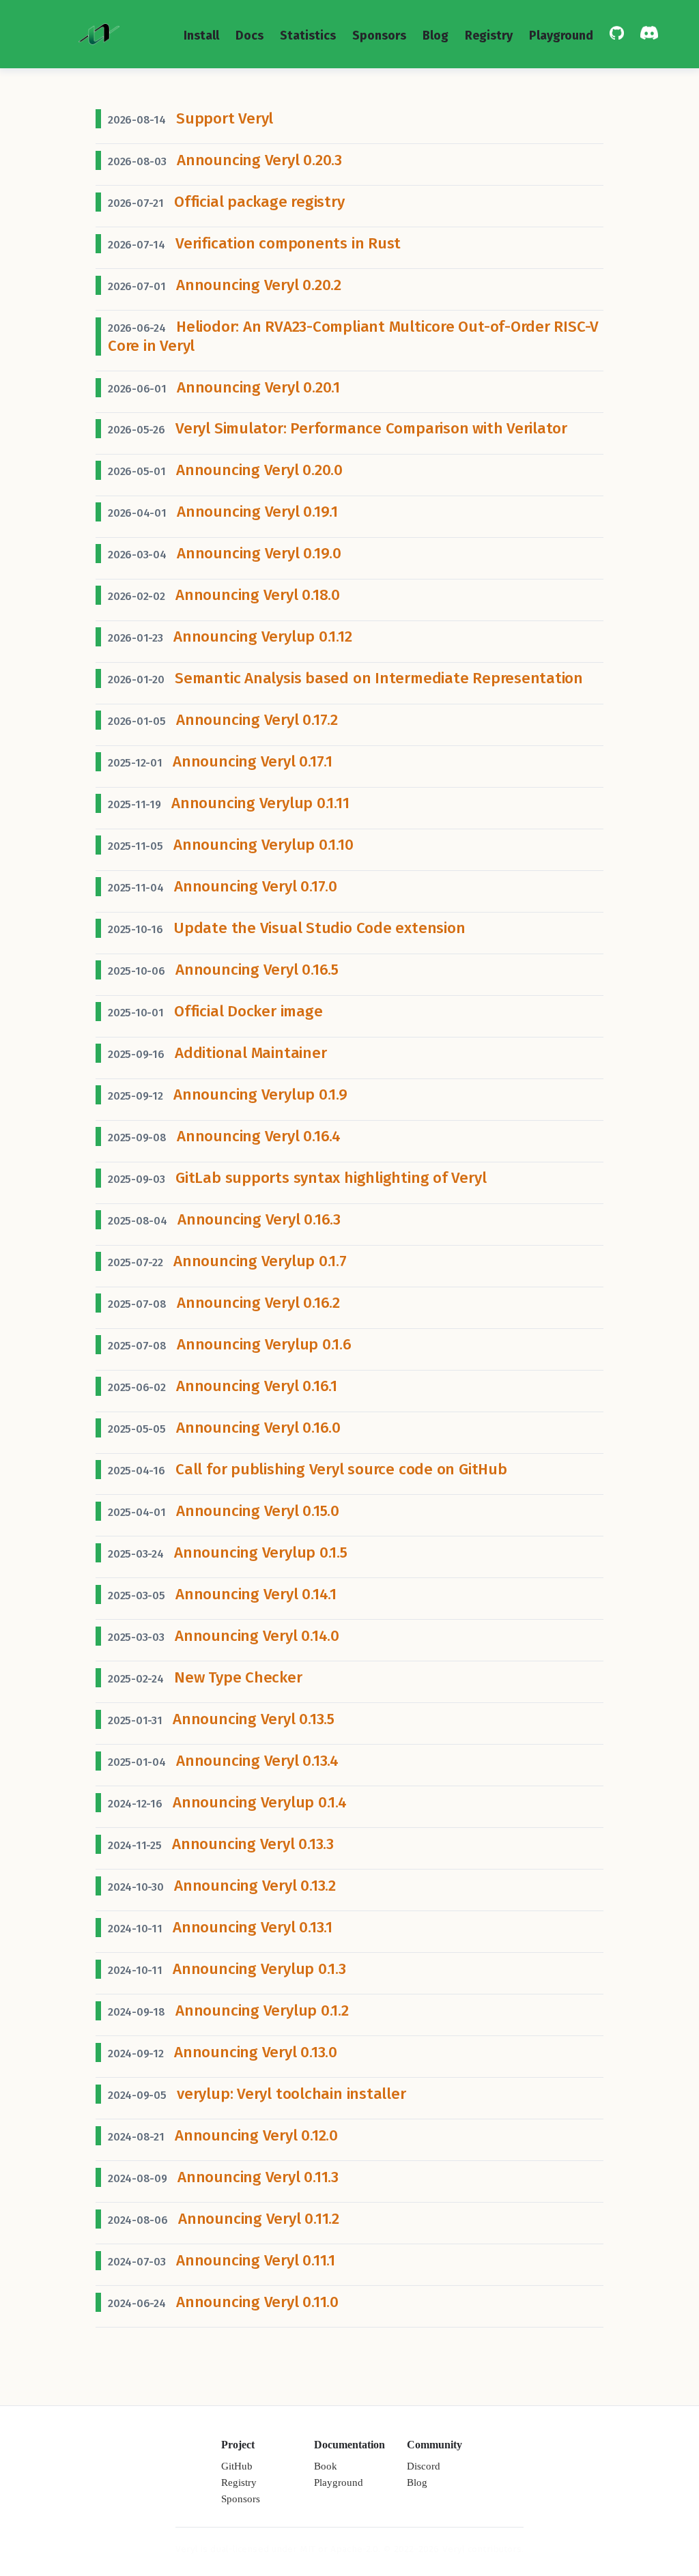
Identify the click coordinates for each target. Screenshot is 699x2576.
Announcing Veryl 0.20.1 (258, 387)
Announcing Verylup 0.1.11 (260, 803)
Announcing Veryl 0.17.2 (257, 720)
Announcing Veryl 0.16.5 (257, 970)
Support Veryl (225, 118)
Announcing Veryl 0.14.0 (257, 1636)
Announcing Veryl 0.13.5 (254, 1719)
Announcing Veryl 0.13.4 (257, 1761)
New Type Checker (238, 1677)
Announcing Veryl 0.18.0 (258, 595)
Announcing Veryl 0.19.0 (259, 553)
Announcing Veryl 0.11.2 (259, 2219)
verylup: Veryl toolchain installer (291, 2094)
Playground (561, 35)
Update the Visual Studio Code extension (319, 928)
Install (201, 35)
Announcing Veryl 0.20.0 (259, 470)
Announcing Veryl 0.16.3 (259, 1219)
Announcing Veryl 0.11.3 (258, 2177)
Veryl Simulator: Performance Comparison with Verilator (371, 428)
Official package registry (259, 202)
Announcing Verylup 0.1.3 (259, 1969)
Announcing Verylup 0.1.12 (262, 636)
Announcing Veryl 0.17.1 (253, 761)
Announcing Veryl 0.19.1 (257, 512)
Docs (249, 35)
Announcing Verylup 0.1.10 (263, 845)
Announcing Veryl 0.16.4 (259, 1136)
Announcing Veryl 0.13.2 (255, 1886)
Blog (436, 35)
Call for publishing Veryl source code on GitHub (341, 1469)
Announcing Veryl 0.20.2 (259, 285)
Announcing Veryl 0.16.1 (257, 1386)
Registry (489, 35)
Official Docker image (248, 1011)
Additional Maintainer (251, 1053)
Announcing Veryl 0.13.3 (253, 1844)
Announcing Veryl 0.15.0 (258, 1511)
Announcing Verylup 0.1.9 (260, 1094)
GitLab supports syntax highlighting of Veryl (331, 1178)
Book (326, 2466)
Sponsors (379, 35)
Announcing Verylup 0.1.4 (260, 1802)
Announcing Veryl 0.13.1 (253, 1927)
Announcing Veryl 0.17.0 (256, 886)
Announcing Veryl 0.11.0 (257, 2302)
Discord (424, 2466)
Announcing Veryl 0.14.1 (256, 1594)
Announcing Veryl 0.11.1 (256, 2260)
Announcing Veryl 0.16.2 (258, 1303)
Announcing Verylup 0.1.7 (260, 1261)
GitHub (237, 2466)
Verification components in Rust (288, 243)
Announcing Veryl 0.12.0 (256, 2135)
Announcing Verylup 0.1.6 (264, 1344)
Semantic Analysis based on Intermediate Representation (379, 678)
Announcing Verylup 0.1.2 (262, 2010)
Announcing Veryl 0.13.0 (256, 2052)
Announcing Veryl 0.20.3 (259, 160)
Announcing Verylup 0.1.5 (261, 1552)
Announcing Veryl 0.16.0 (258, 1428)
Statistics (308, 35)
